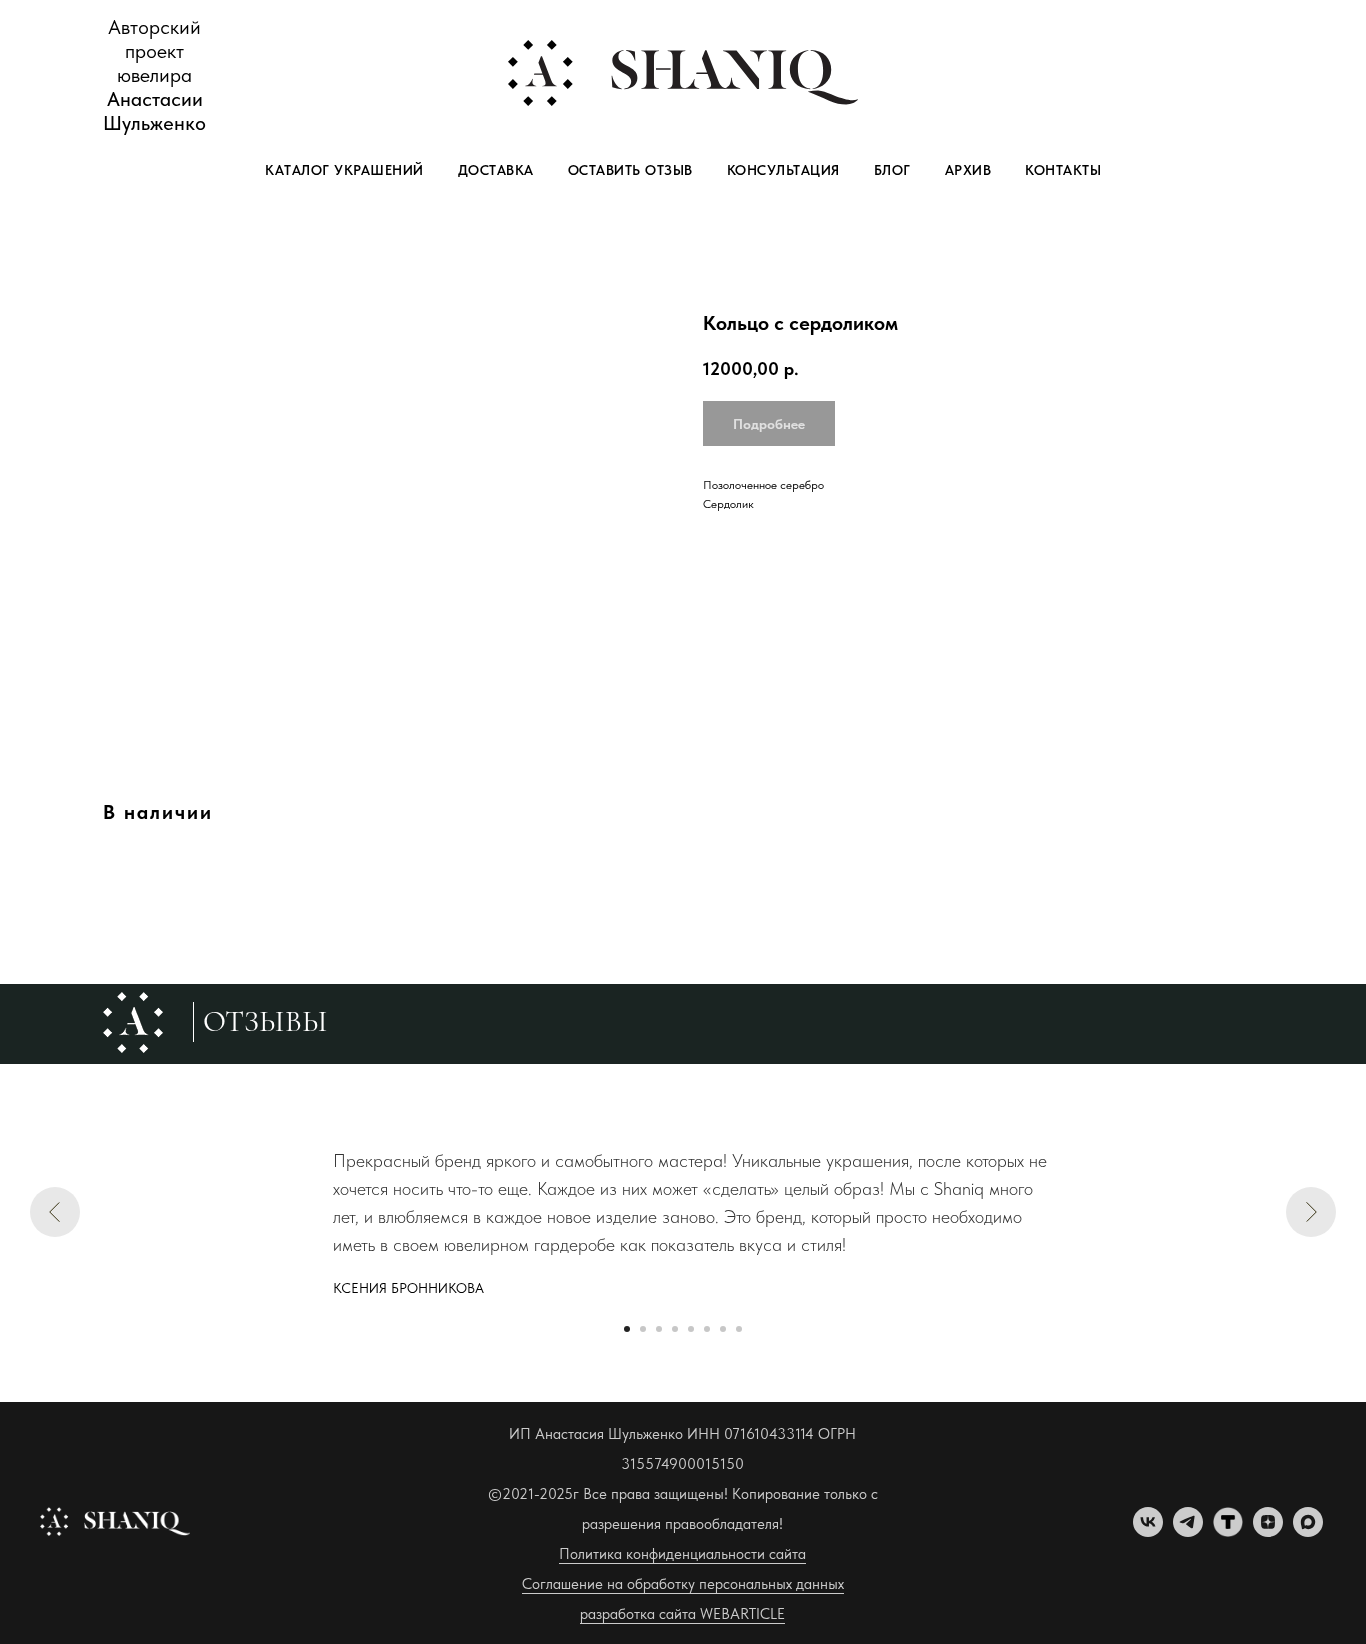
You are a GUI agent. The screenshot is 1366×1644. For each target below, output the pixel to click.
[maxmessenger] (1308, 1531)
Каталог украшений (344, 170)
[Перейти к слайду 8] (739, 1329)
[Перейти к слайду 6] (707, 1329)
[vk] (1148, 1531)
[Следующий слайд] (1311, 1212)
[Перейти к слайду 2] (643, 1329)
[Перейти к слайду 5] (691, 1329)
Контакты (1063, 170)
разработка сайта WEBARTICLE (682, 1614)
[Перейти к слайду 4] (675, 1329)
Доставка (496, 170)
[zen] (1268, 1531)
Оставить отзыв (630, 170)
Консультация (783, 170)
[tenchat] (1228, 1531)
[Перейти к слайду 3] (659, 1329)
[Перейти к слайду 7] (723, 1329)
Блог (892, 170)
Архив (968, 170)
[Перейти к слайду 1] (627, 1329)
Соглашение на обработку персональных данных (683, 1584)
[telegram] (1188, 1531)
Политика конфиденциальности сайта (682, 1554)
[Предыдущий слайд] (55, 1212)
